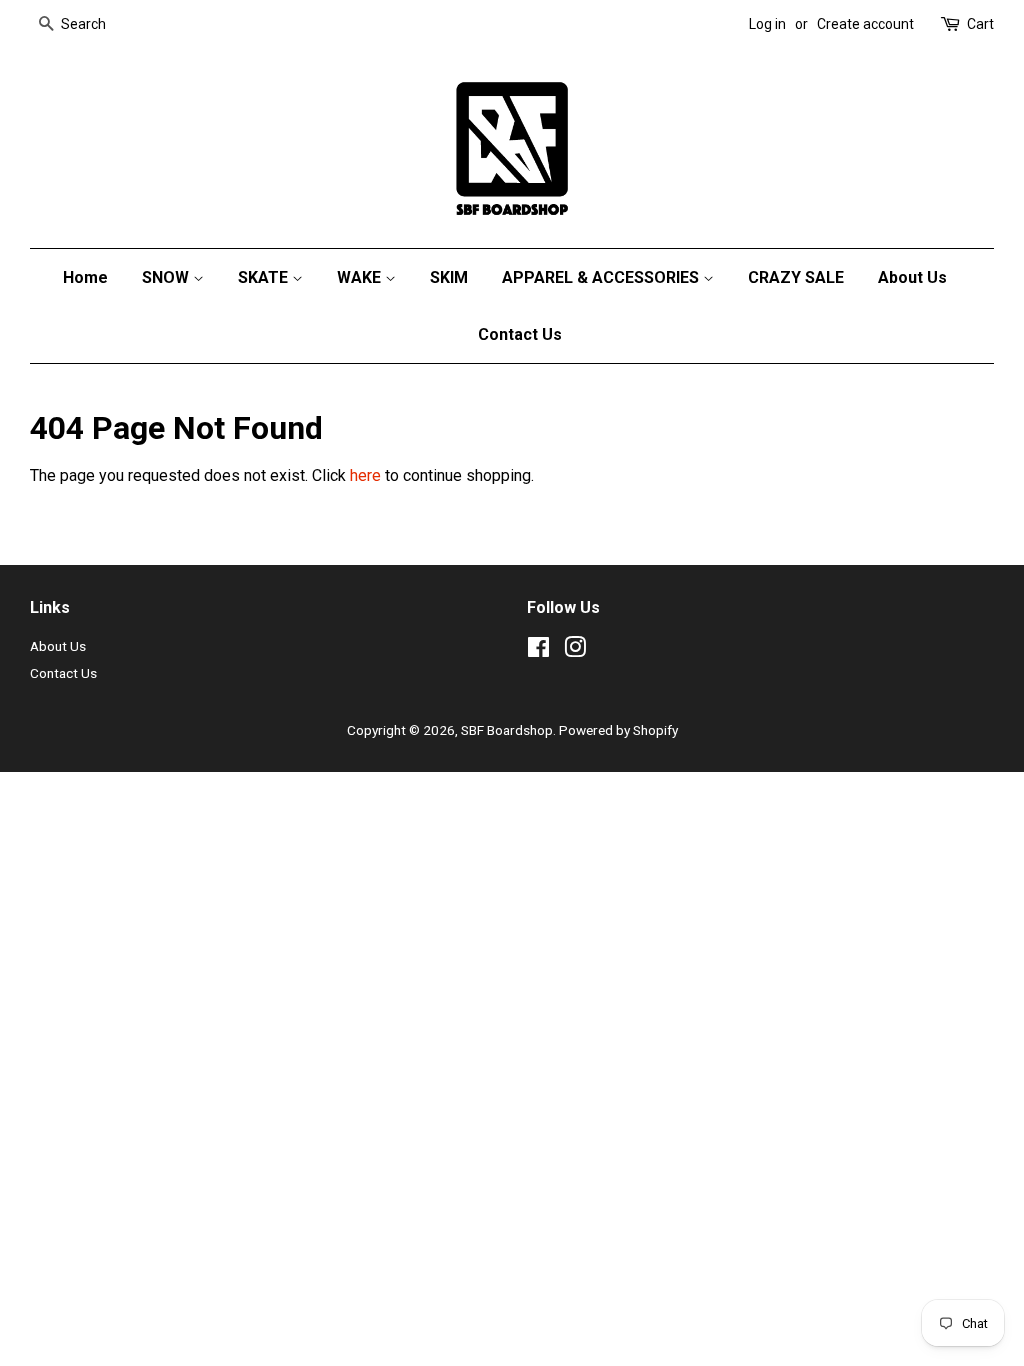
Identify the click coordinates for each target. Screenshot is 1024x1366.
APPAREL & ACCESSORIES (602, 277)
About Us (912, 277)
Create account (865, 24)
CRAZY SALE (796, 277)
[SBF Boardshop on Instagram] (575, 651)
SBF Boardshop (507, 730)
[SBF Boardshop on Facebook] (538, 651)
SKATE (265, 277)
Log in (767, 24)
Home (85, 277)
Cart (980, 24)
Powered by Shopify (618, 730)
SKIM (449, 277)
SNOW (167, 277)
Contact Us (520, 334)
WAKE (361, 277)
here (365, 475)
